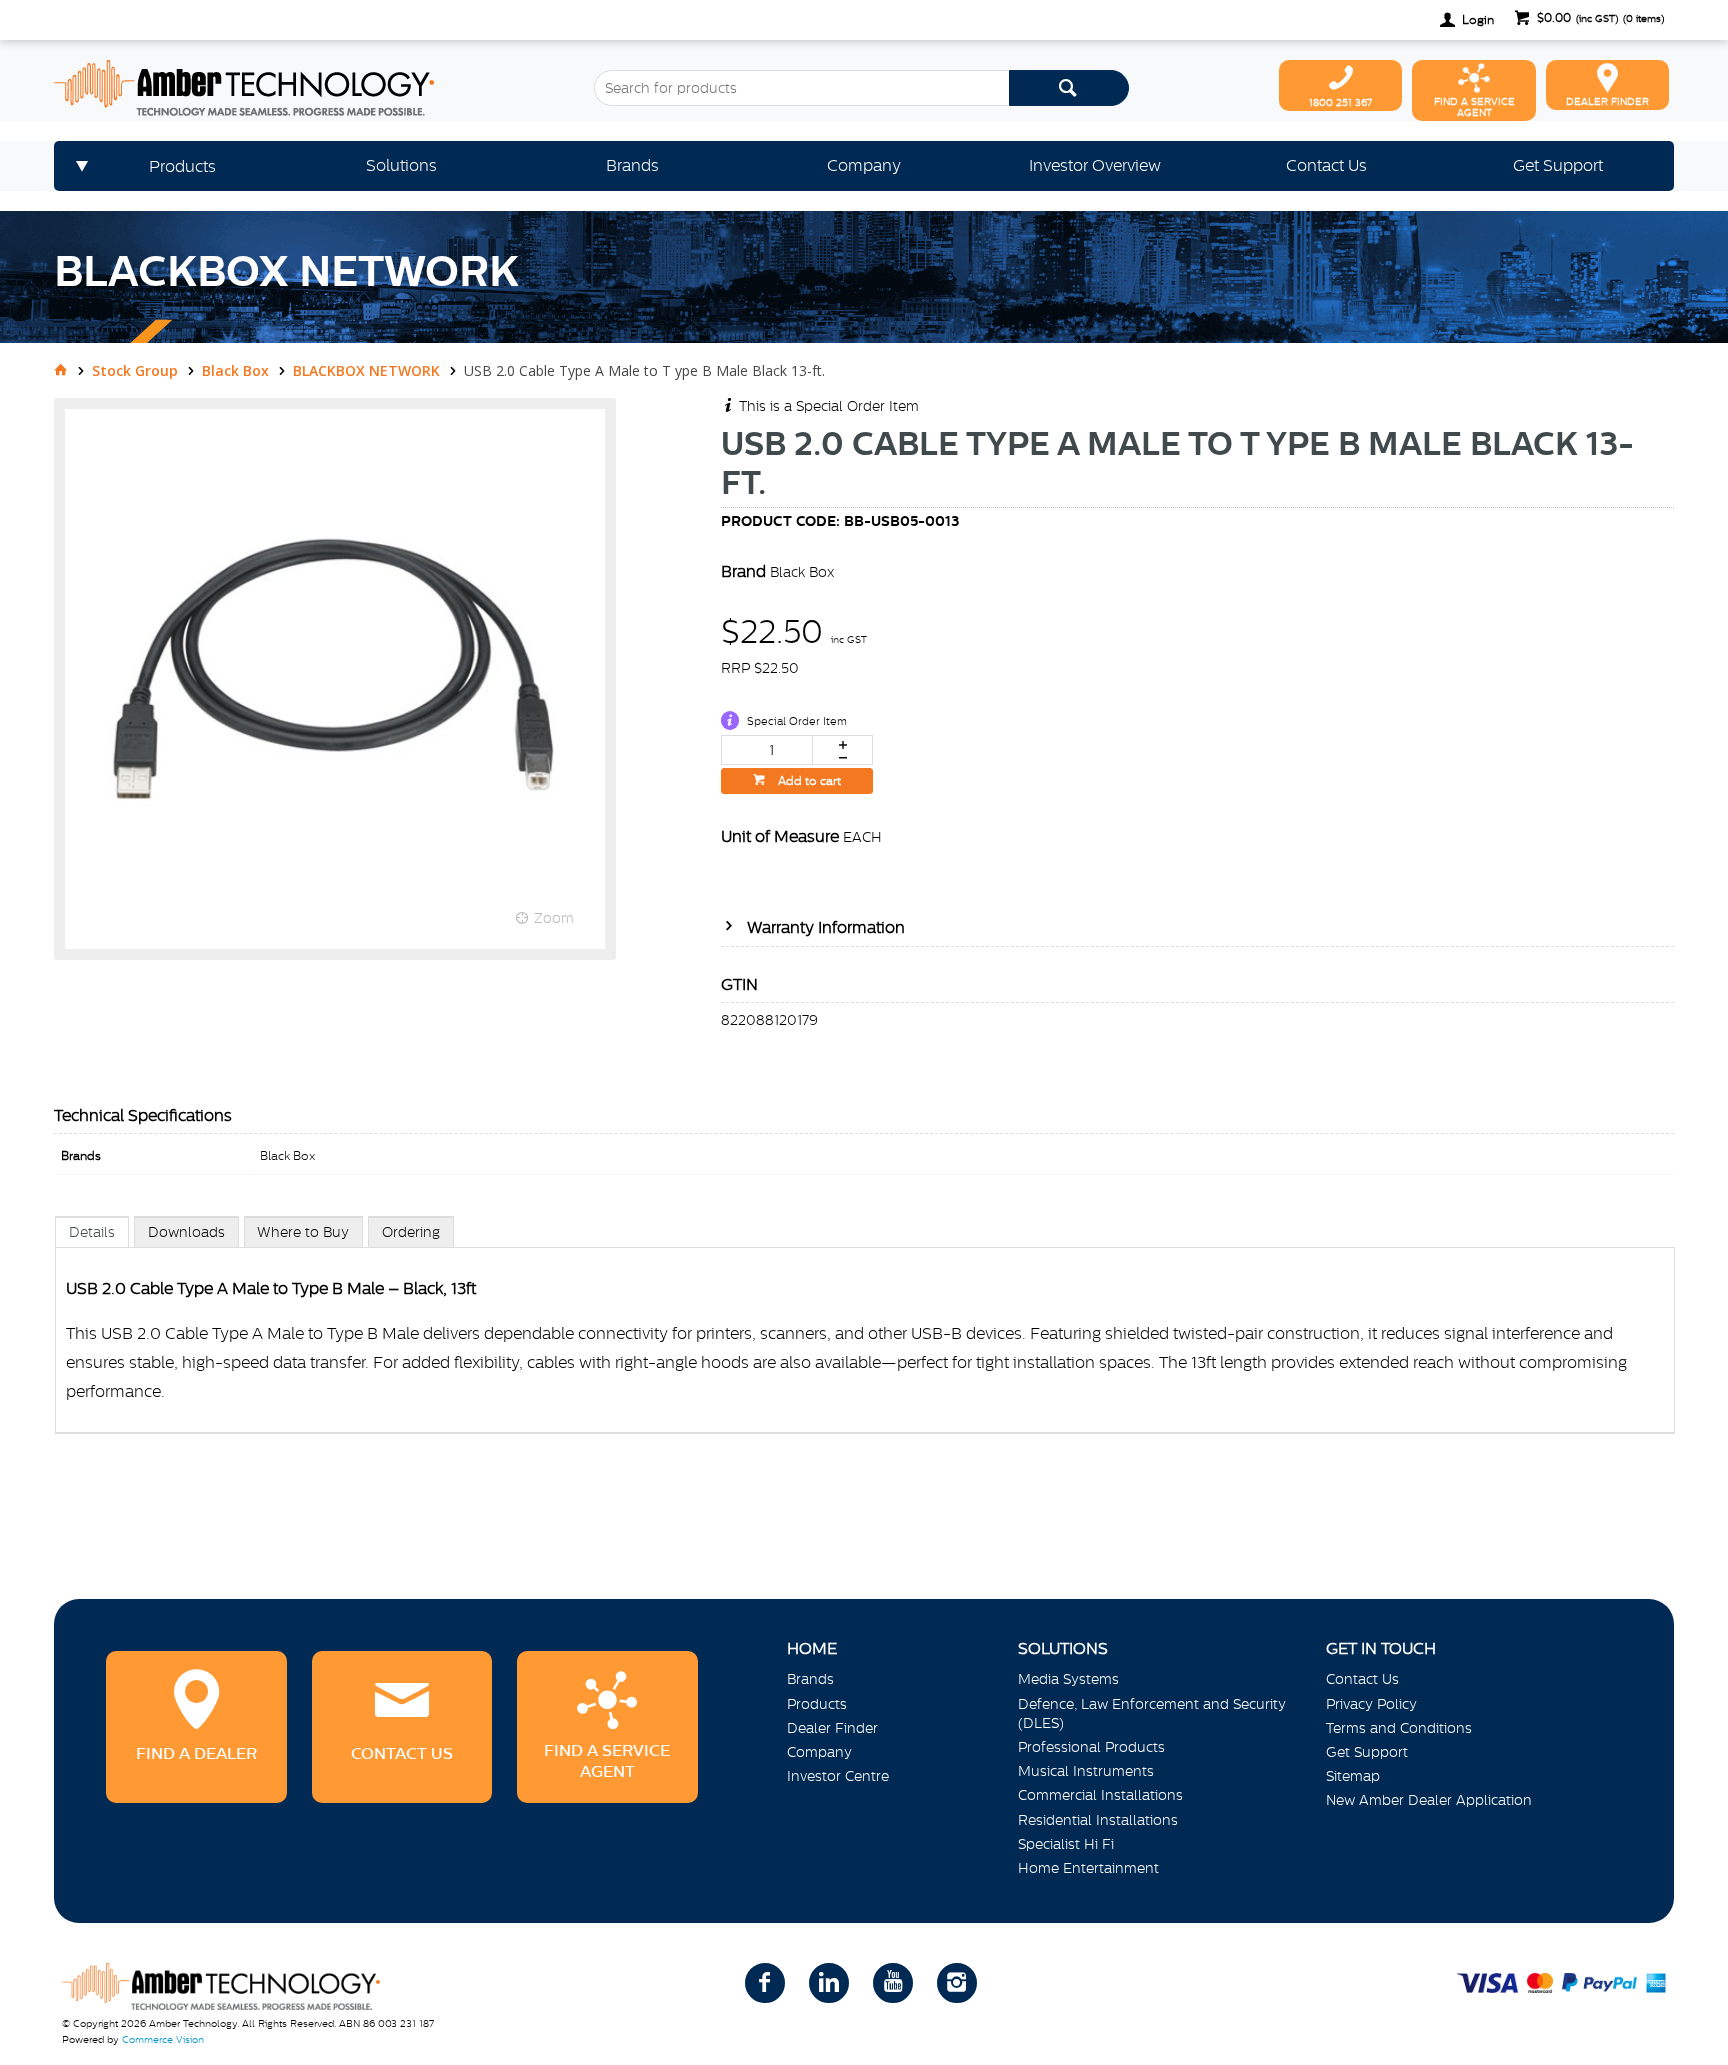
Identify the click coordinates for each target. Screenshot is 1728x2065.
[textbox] (801, 88)
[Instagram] (957, 1983)
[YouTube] (893, 1983)
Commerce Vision (163, 2039)
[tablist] (865, 1344)
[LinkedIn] (829, 1983)
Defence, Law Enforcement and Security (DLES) (1152, 1713)
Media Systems (1068, 1679)
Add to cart (808, 781)
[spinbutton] (767, 750)
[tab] (92, 1231)
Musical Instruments (1086, 1771)
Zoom (554, 918)
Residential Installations (1098, 1820)
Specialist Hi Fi (1066, 1844)
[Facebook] (765, 1983)
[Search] (1069, 88)
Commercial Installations (1100, 1795)
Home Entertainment (1088, 1868)
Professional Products (1091, 1747)
